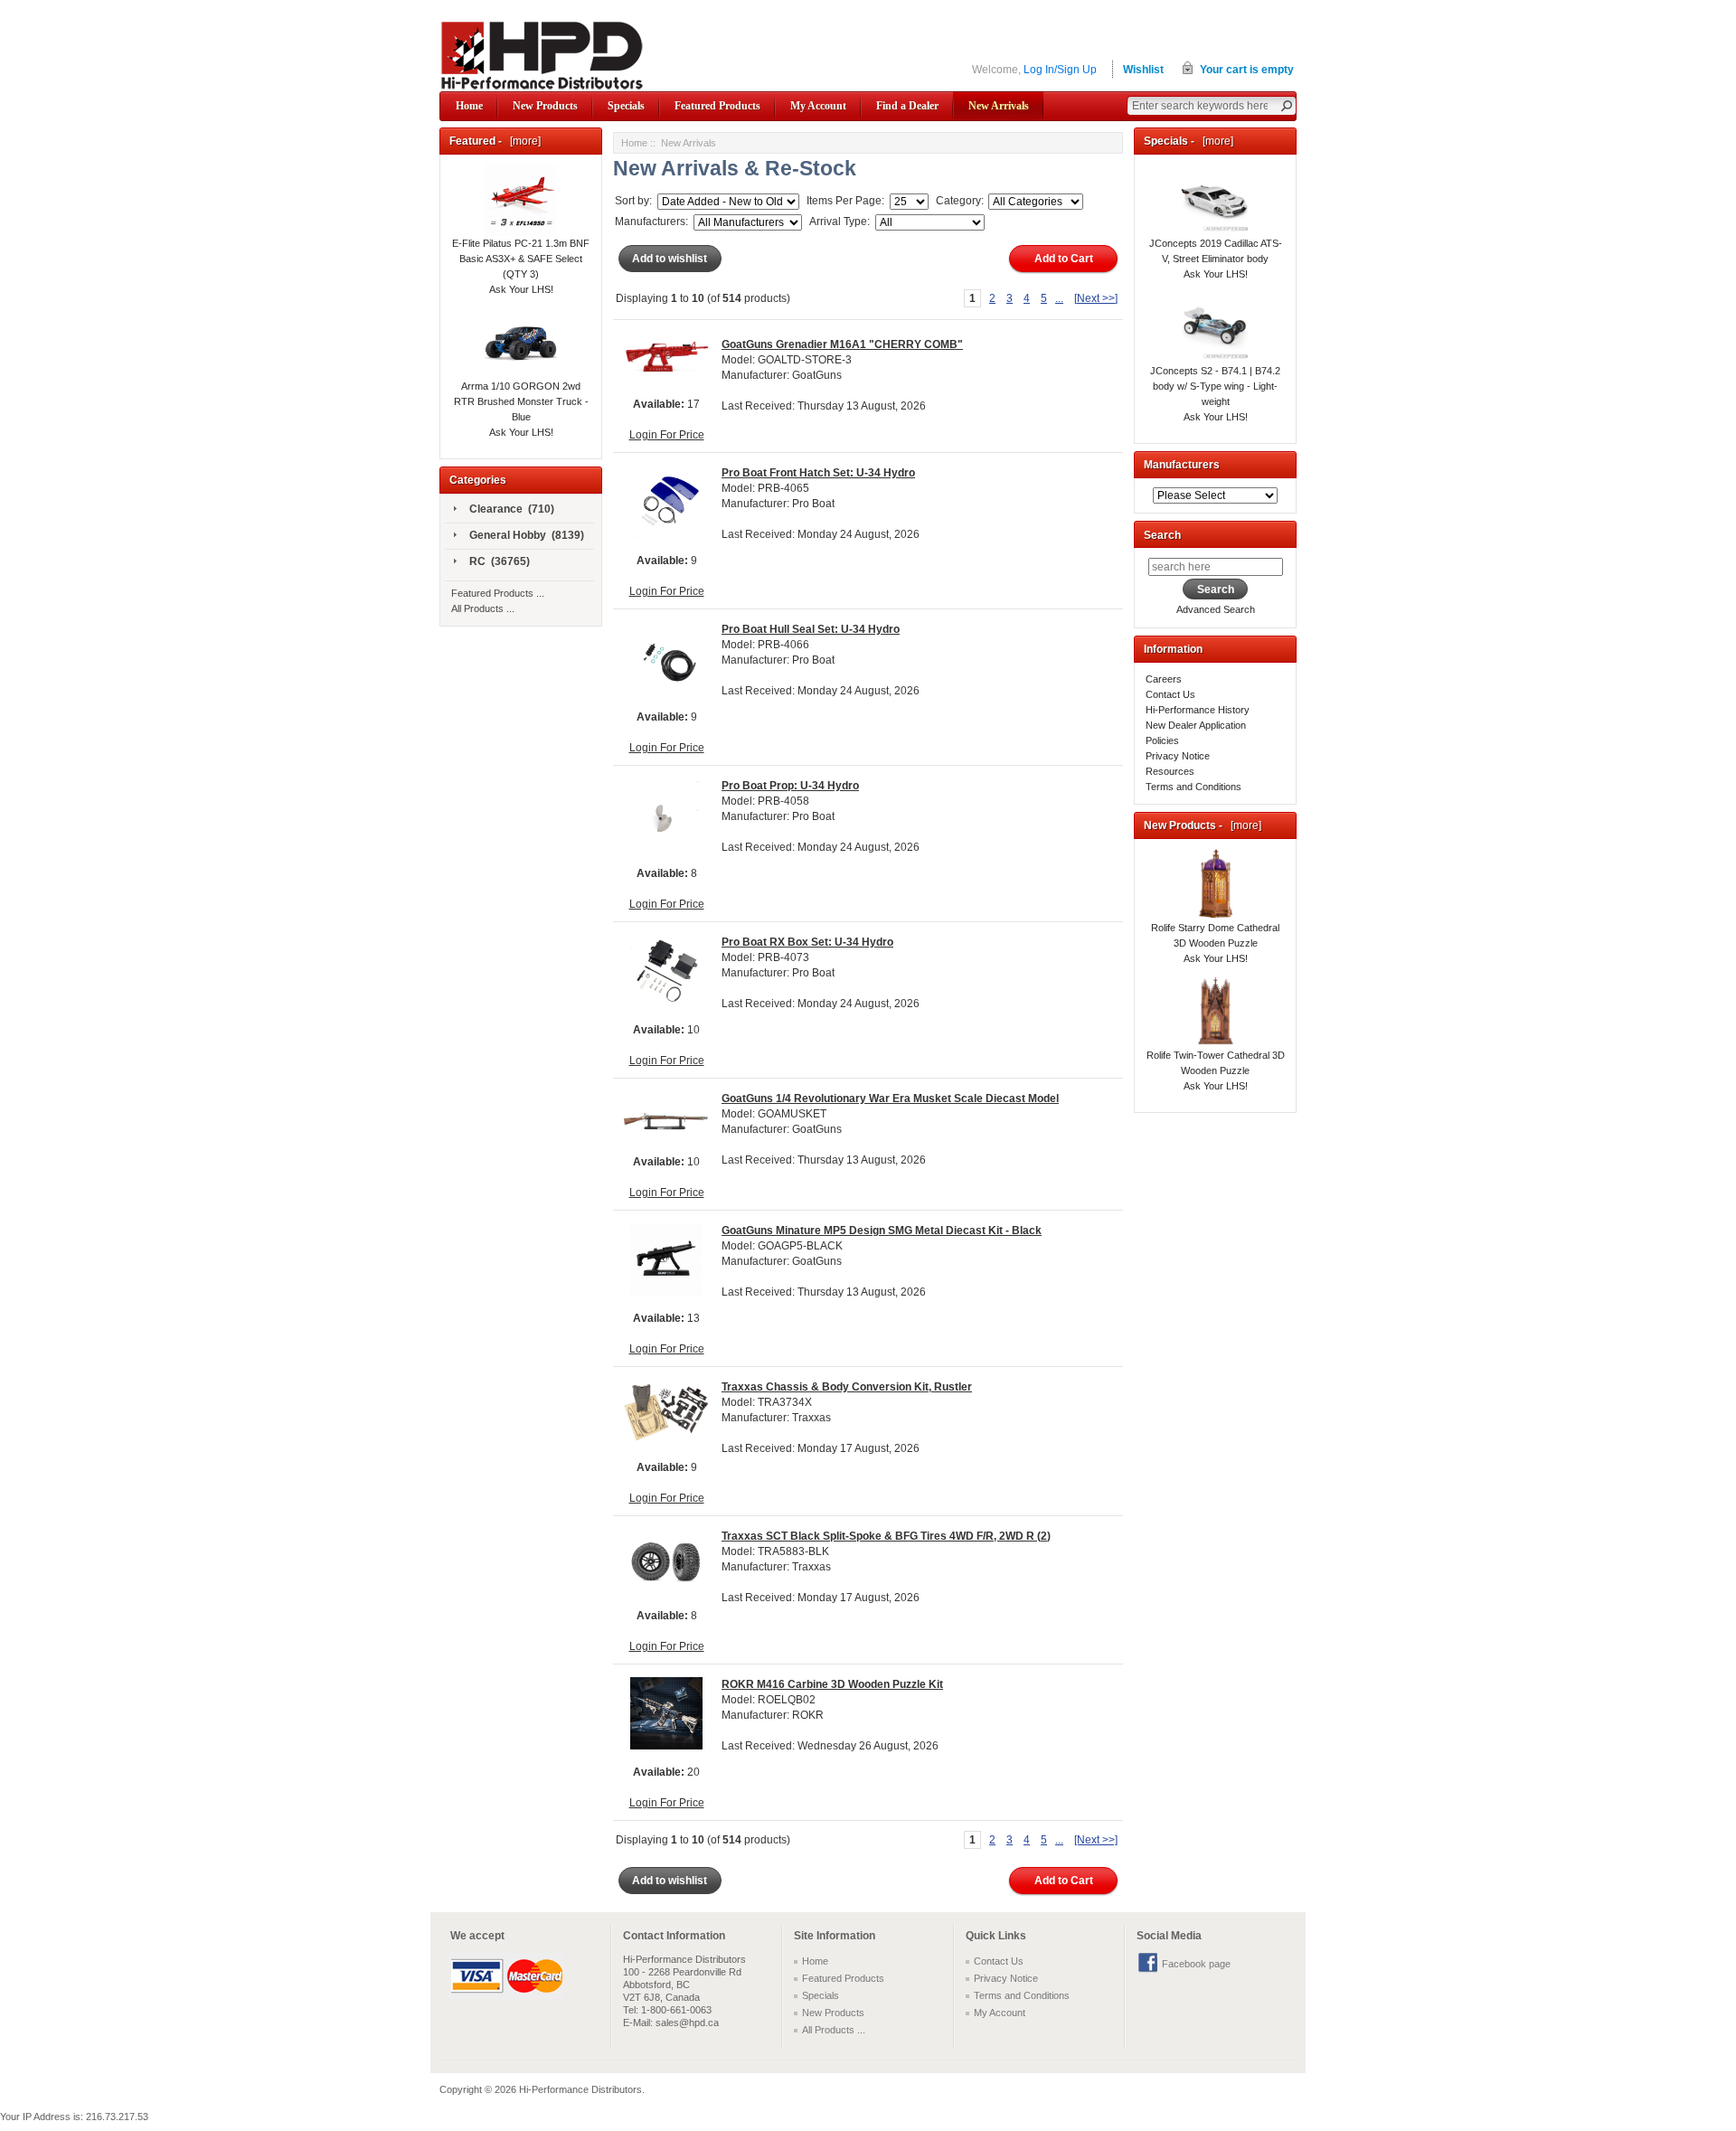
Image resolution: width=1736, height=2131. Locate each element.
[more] (523, 141)
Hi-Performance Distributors (580, 2089)
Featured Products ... (498, 593)
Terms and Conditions (1193, 787)
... (1059, 298)
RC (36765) (500, 561)
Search (1162, 535)
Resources (1170, 771)
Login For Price (667, 435)
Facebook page (1196, 1964)
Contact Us (1170, 694)
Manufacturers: (651, 222)
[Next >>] (1096, 298)
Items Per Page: (844, 201)
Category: (958, 201)
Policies (1162, 740)
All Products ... (483, 608)
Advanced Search (1216, 609)
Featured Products (717, 106)
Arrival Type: (838, 222)
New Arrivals (999, 106)
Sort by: (635, 201)
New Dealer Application (1196, 725)
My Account (818, 106)
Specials (626, 106)
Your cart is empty (1247, 70)
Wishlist (1143, 70)
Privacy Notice (1178, 756)
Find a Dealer (907, 106)
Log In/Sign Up (1060, 70)
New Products (545, 106)
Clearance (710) (512, 509)
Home (469, 106)
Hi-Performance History (1198, 710)
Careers (1164, 679)
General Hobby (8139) (527, 535)
